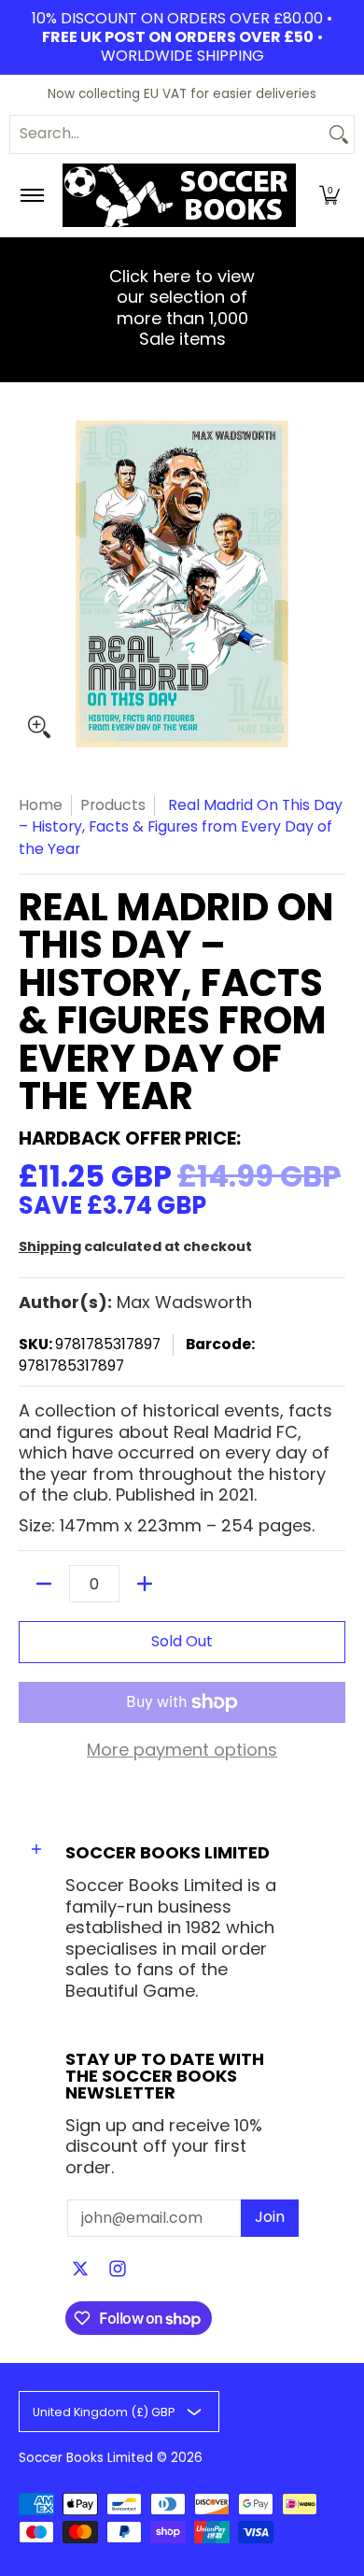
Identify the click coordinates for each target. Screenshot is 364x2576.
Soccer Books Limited (86, 2458)
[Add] (145, 1584)
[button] (329, 195)
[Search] (339, 135)
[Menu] (31, 195)
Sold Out (182, 1641)
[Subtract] (44, 1584)
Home (41, 805)
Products (113, 805)
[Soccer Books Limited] (179, 195)
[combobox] (167, 135)
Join (270, 2217)
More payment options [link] (182, 1751)
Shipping (50, 1246)
